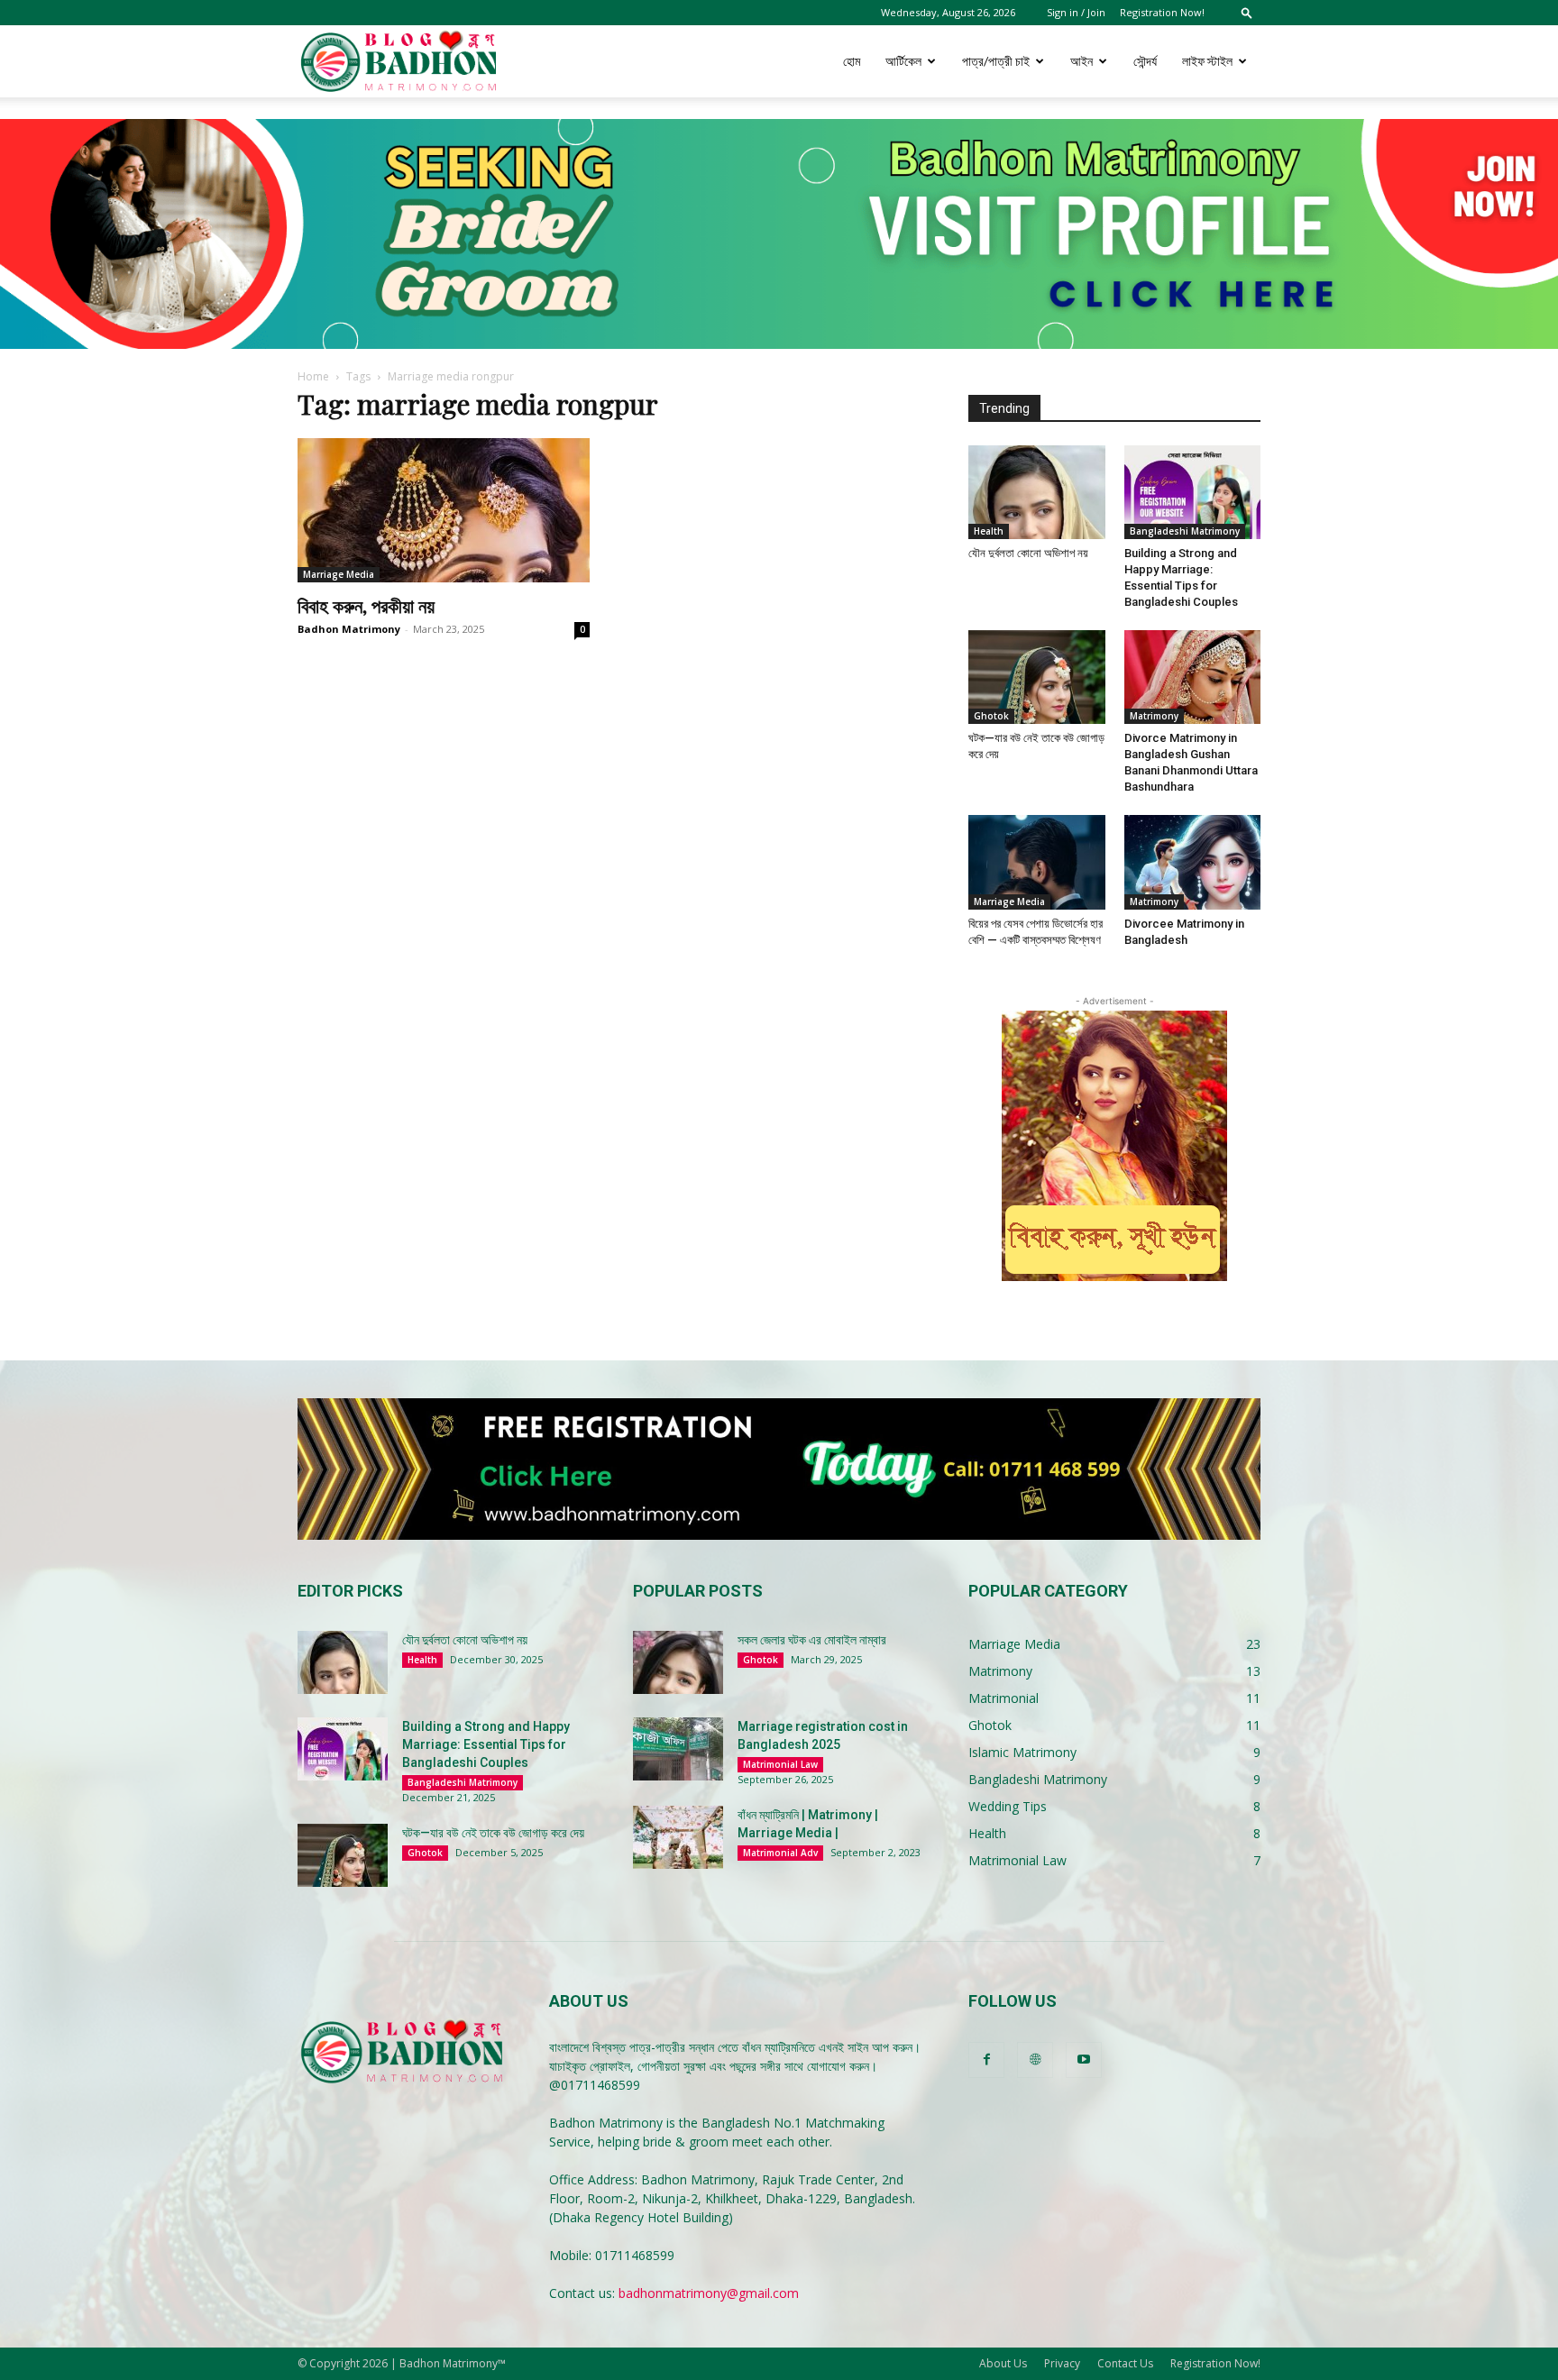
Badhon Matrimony (349, 629)
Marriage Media (339, 574)
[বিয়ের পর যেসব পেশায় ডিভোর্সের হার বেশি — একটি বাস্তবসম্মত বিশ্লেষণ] (1037, 862)
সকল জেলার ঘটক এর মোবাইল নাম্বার (812, 1640)
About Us (1003, 2363)
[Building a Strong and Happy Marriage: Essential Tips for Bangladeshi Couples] (1193, 492)
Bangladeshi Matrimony (1185, 531)
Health (989, 531)
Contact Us (1125, 2363)
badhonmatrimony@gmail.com (709, 2293)
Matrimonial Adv (780, 1853)
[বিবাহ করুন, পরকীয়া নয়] (444, 510)
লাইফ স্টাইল (1207, 61)
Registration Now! (1162, 12)
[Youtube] (1084, 2060)
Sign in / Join (1076, 12)
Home (313, 376)
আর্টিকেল (903, 61)
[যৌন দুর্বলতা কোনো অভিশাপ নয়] (1037, 492)
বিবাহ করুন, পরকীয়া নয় (366, 605)
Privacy (1062, 2363)
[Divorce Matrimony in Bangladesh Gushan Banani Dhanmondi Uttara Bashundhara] (1193, 677)
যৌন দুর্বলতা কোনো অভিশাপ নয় (1028, 553)
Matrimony (1154, 716)
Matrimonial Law (780, 1764)
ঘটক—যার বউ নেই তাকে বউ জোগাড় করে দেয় (493, 1833)
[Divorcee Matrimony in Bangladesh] (1193, 862)
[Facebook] (986, 2060)
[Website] (1035, 2060)
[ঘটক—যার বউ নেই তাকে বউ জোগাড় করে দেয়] (1037, 677)
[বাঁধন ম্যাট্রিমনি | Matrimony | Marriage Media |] (678, 1837)
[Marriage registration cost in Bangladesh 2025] (678, 1749)
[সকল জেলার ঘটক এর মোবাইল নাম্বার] (678, 1662)
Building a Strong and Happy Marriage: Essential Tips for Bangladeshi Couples (486, 1744)
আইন (1081, 61)
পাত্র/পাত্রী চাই (996, 61)
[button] (1247, 12)
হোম (852, 61)
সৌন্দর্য (1145, 61)
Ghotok (991, 716)
